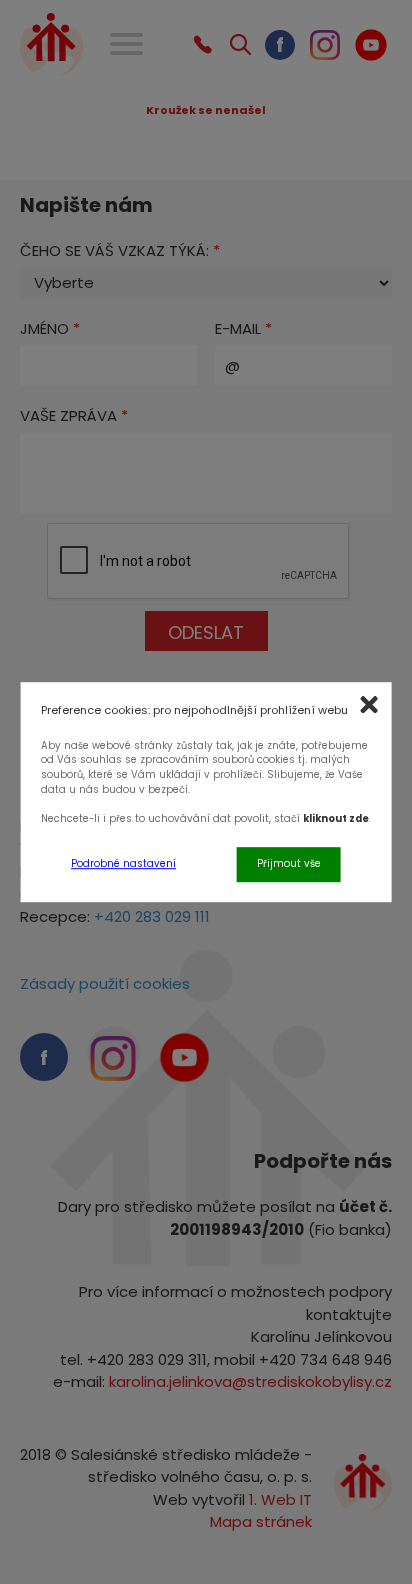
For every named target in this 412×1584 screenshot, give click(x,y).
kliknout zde (336, 818)
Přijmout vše (289, 863)
